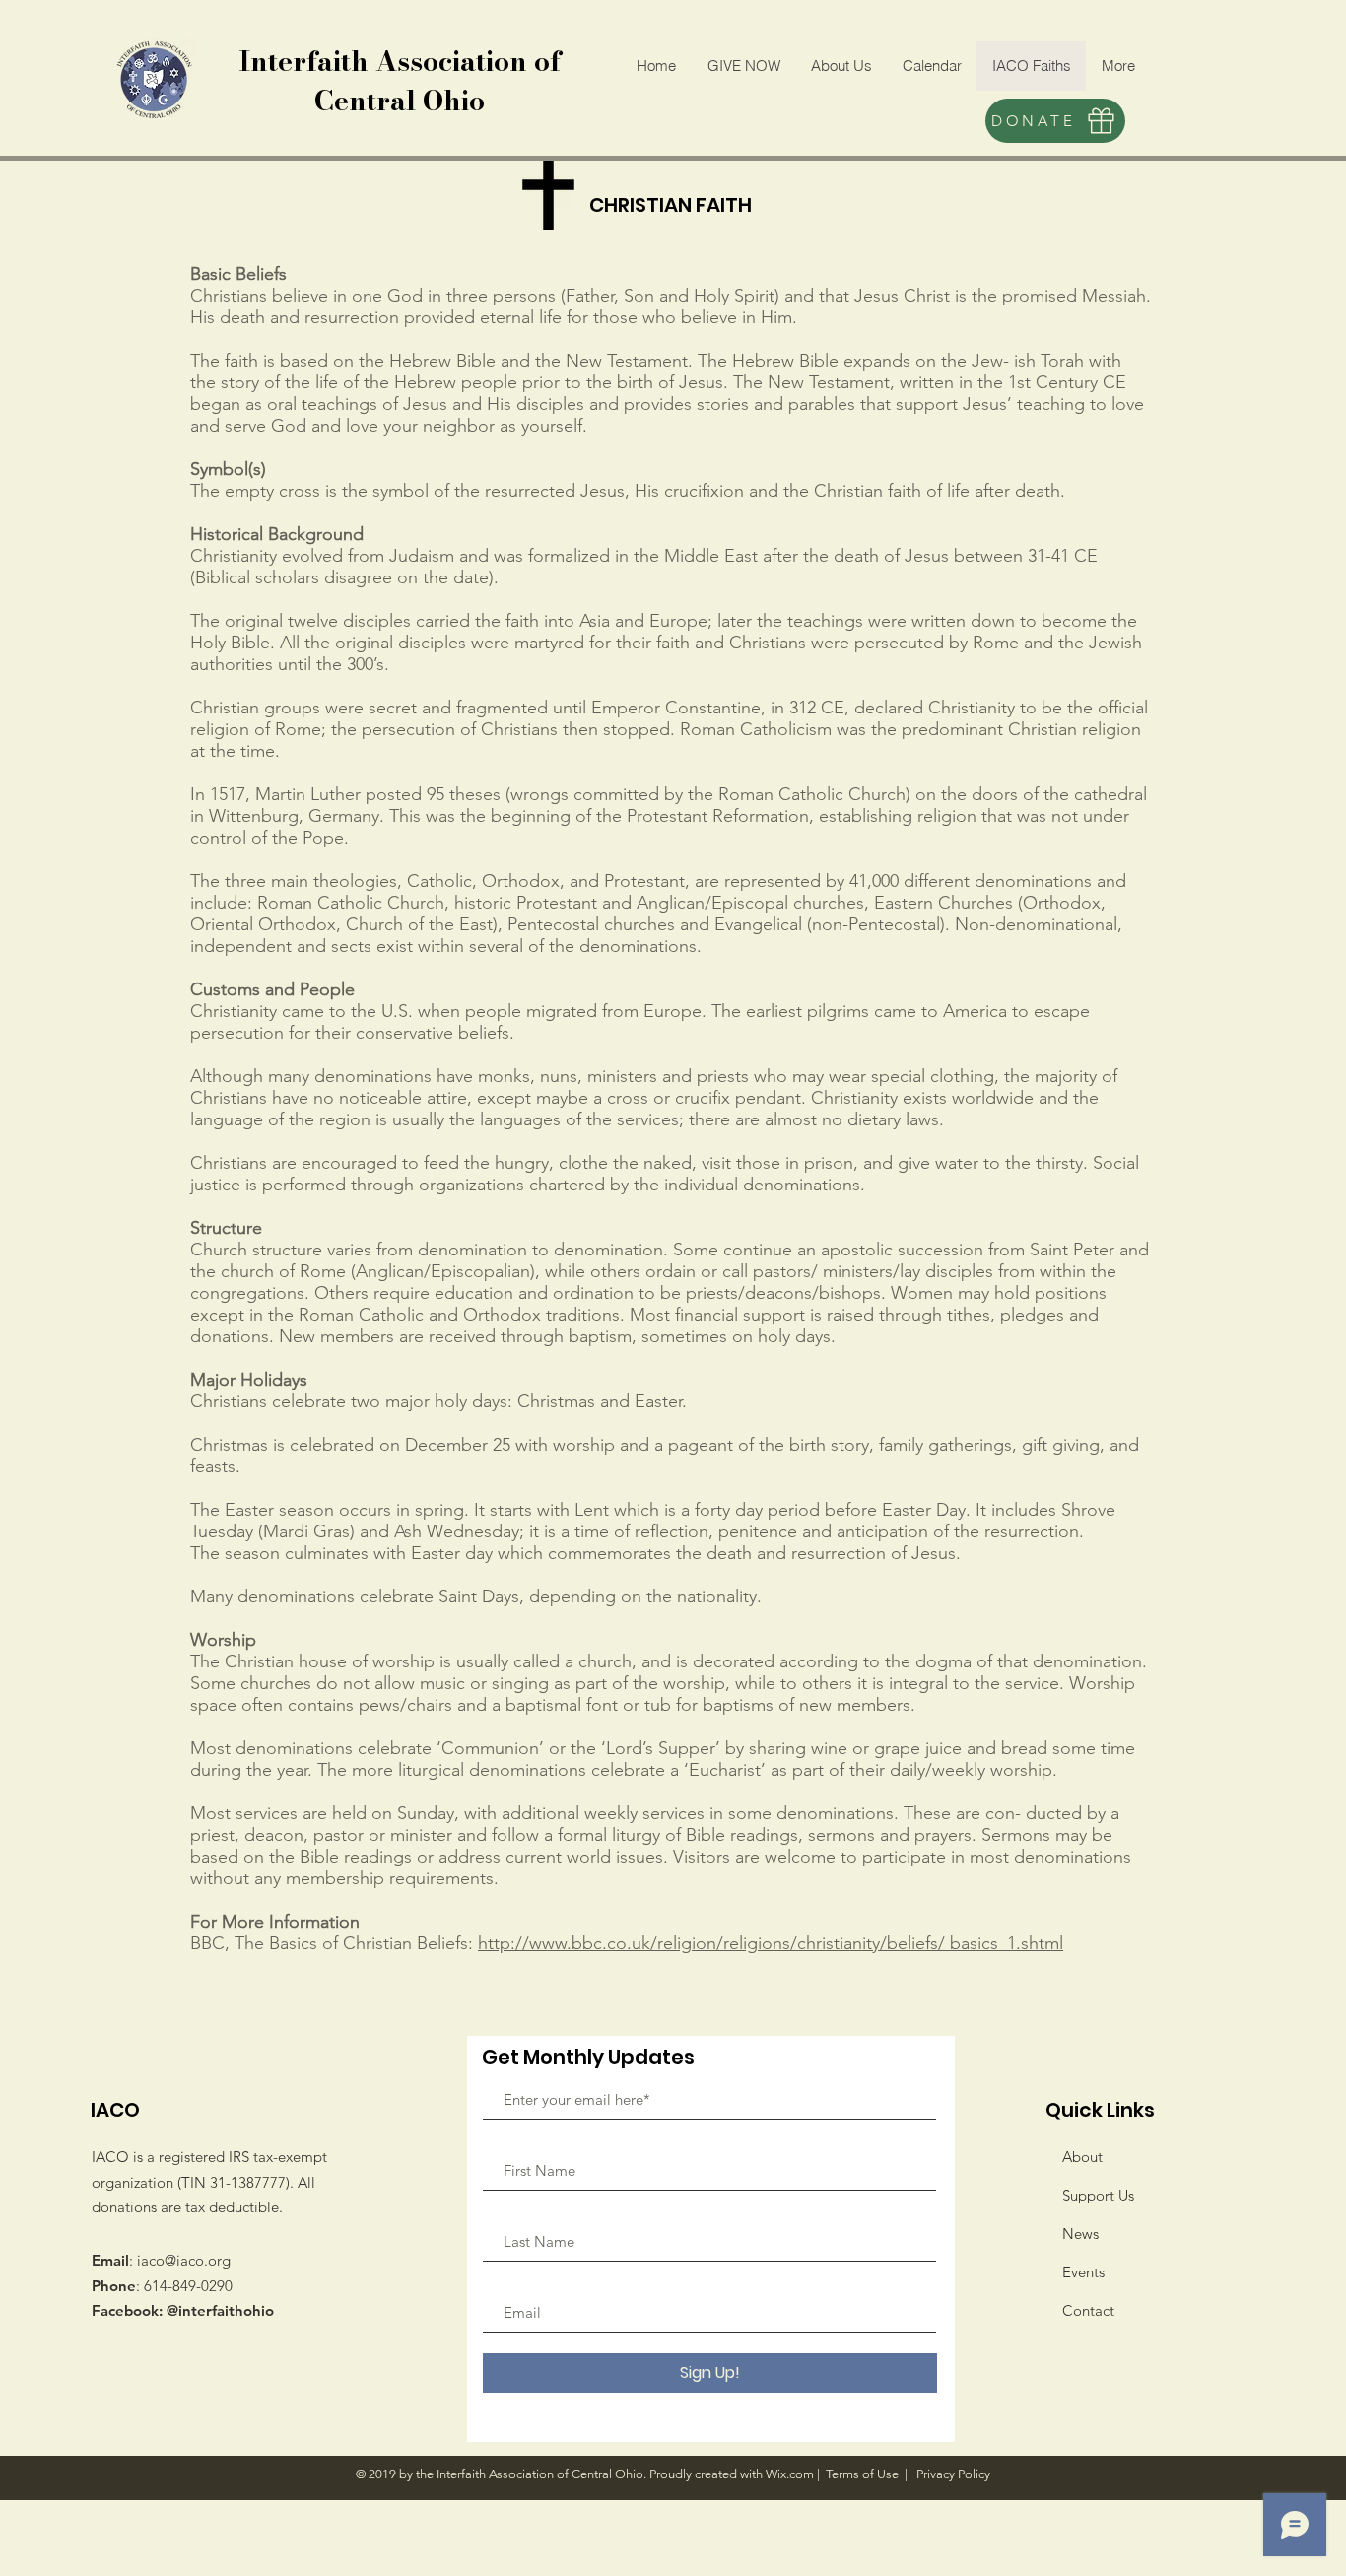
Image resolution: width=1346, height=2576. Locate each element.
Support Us (1098, 2195)
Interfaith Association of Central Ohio (400, 80)
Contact (1088, 2310)
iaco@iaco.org (184, 2260)
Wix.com (790, 2474)
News (1080, 2234)
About (1082, 2157)
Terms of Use (862, 2474)
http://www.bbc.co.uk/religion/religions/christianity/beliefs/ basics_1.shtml (771, 1943)
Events (1083, 2272)
